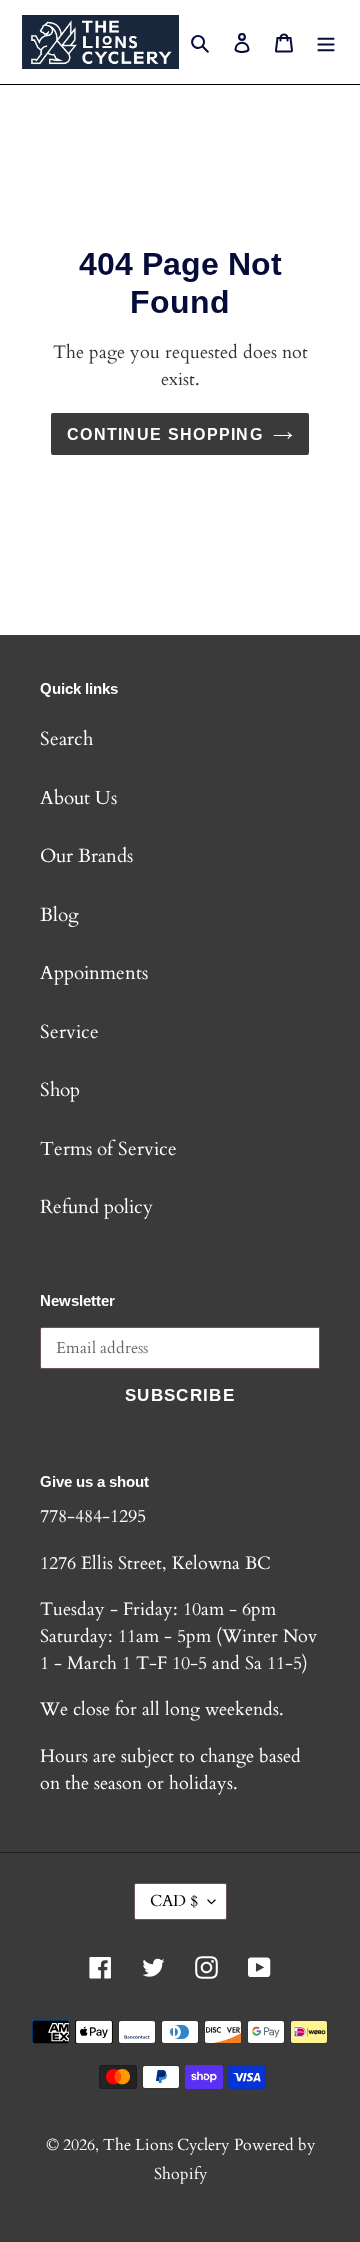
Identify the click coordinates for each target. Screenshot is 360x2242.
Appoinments (94, 973)
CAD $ (174, 1901)
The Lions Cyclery (166, 2145)
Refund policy (96, 1207)
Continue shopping (165, 434)
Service (69, 1032)
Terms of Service (108, 1149)
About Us (78, 798)
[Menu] (326, 42)
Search (66, 739)
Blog (59, 915)
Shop (60, 1090)
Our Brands (86, 856)
